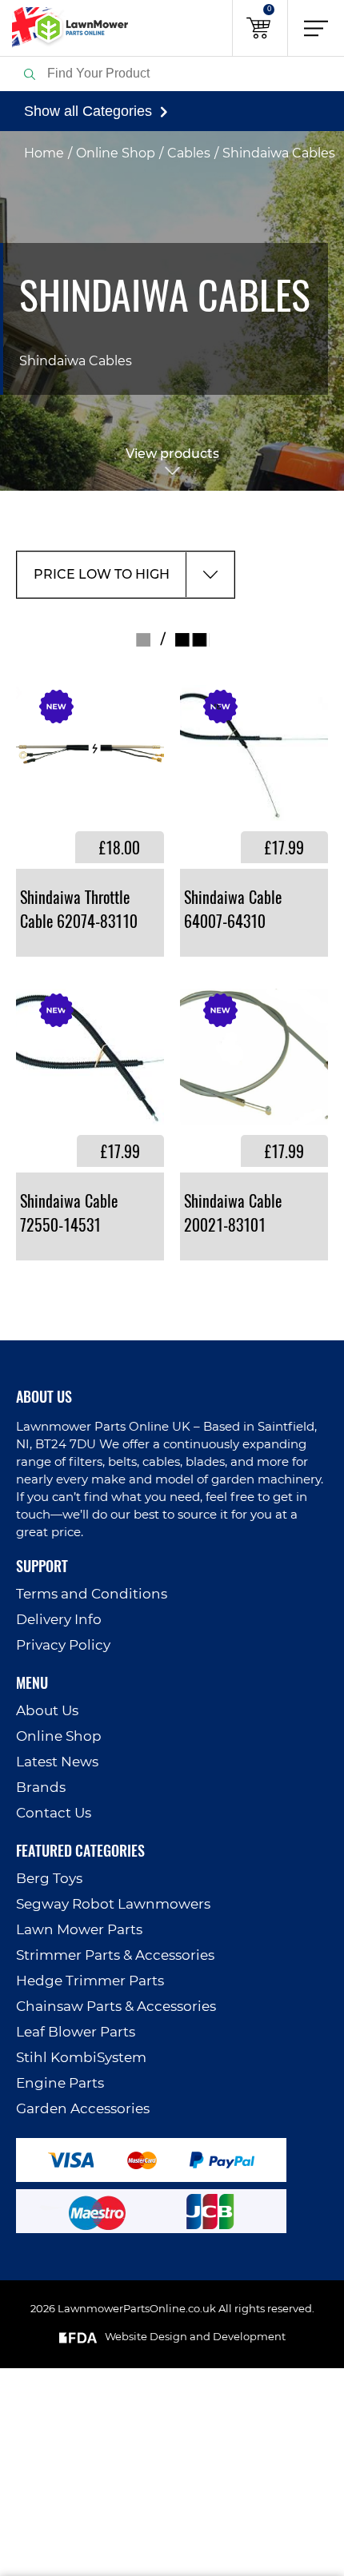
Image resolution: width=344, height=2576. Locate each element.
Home (44, 153)
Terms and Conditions (92, 1594)
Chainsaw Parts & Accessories (116, 2007)
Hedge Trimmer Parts (90, 1981)
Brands (41, 1788)
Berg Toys (49, 1879)
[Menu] (316, 28)
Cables (189, 153)
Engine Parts (60, 2083)
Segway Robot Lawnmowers (113, 1904)
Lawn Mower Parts (79, 1930)
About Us (47, 1711)
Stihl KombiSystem (81, 2058)
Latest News (57, 1762)
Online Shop (116, 153)
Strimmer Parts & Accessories (115, 1955)
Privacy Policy (63, 1645)
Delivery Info (59, 1620)
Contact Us (54, 1813)
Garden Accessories (83, 2109)
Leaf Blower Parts (76, 2032)
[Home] (64, 28)
